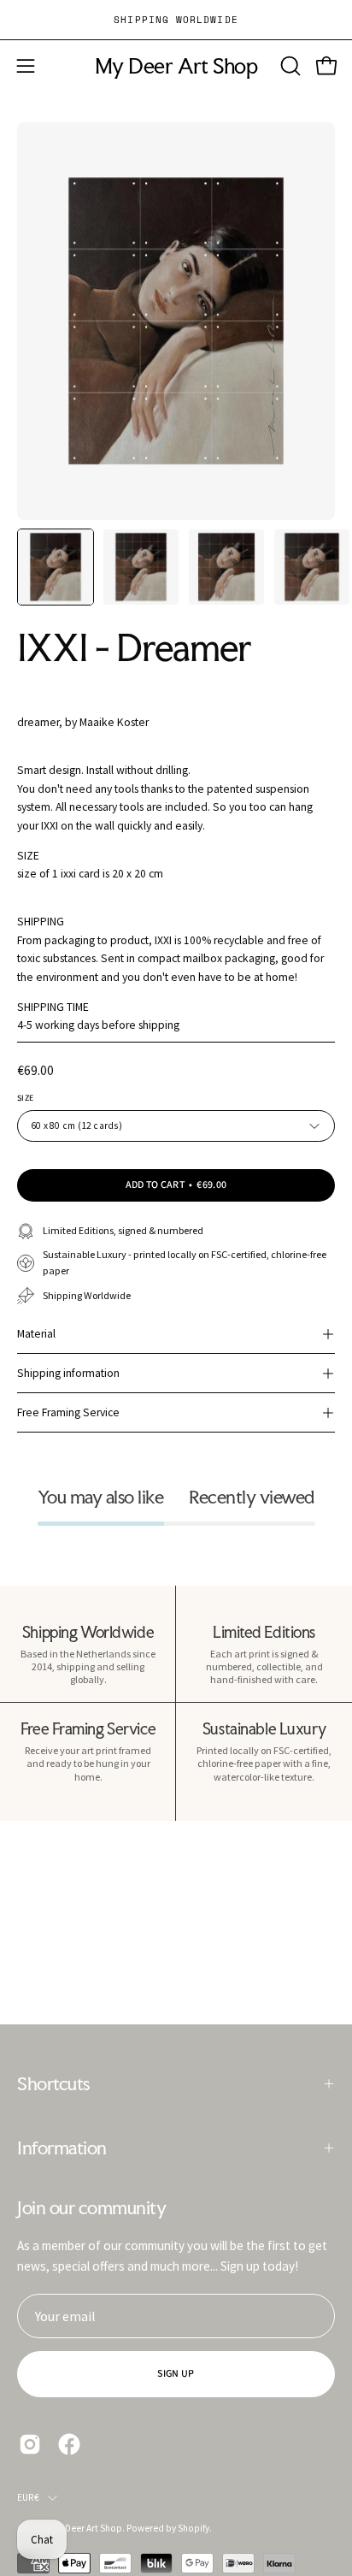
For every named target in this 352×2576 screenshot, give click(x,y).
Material (36, 1334)
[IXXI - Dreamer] (56, 567)
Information (62, 2148)
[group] (176, 20)
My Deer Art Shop (176, 66)
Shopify (194, 2528)
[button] (289, 66)
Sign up (176, 2374)
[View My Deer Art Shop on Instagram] (30, 2444)
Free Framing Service (68, 1412)
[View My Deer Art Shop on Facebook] (69, 2444)
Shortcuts (53, 2083)
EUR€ (28, 2497)
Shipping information (68, 1373)
